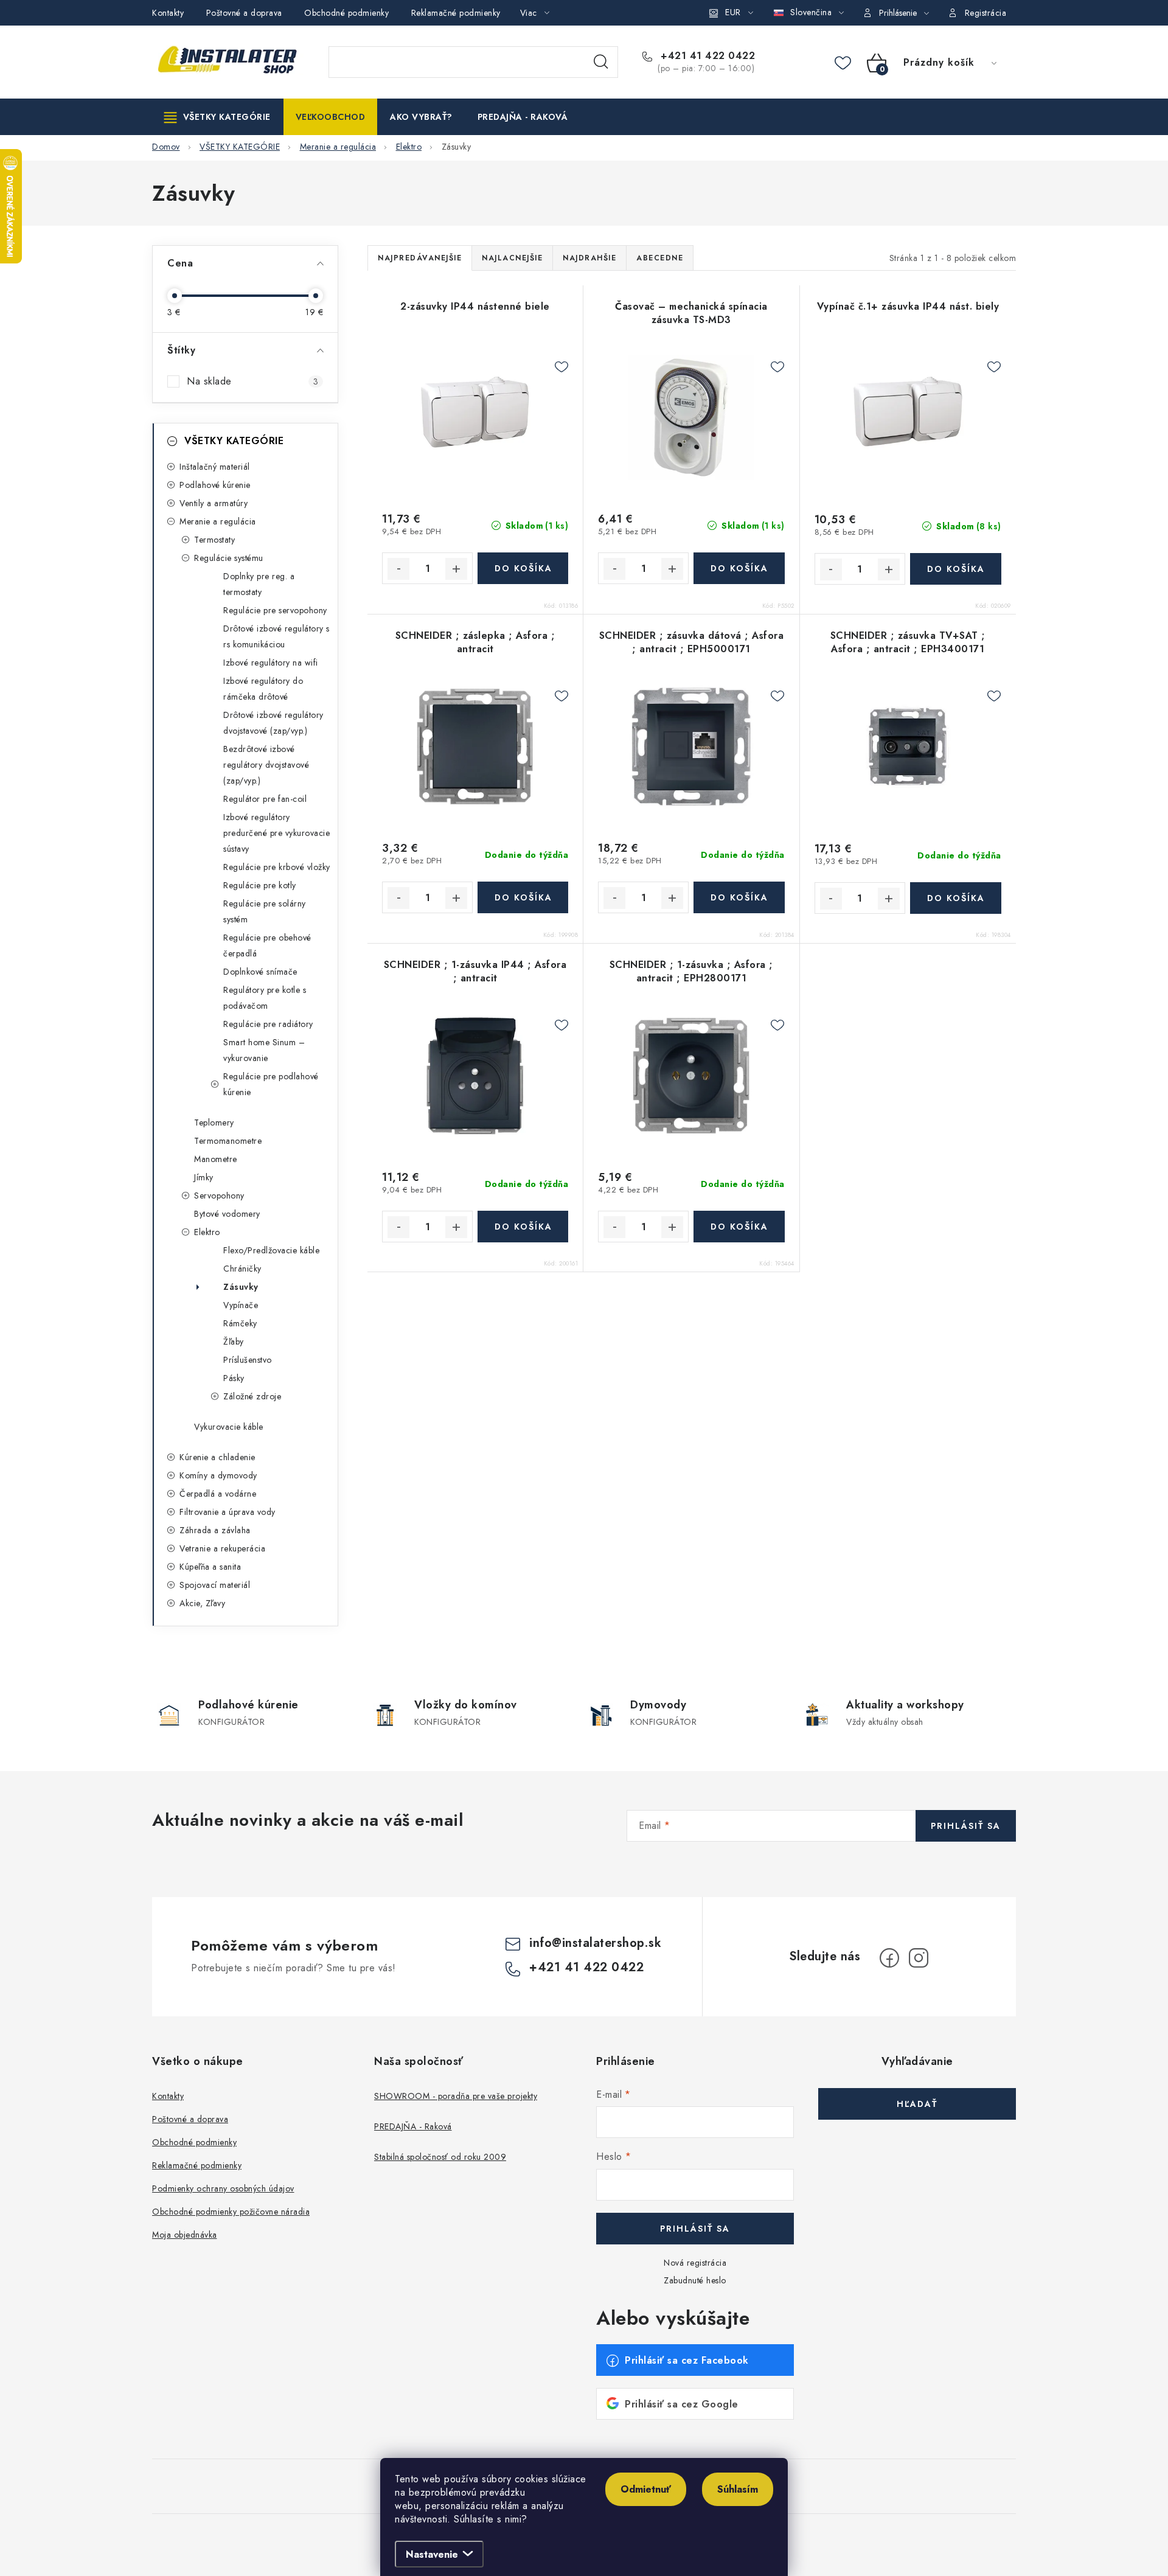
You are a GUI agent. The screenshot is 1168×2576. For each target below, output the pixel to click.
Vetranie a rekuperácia (222, 1548)
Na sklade (252, 381)
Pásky (234, 1378)
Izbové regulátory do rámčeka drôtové (263, 689)
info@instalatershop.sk (595, 1943)
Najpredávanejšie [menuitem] (420, 258)
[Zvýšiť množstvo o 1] (456, 569)
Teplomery (214, 1123)
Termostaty (214, 540)
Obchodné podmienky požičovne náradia (231, 2212)
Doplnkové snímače (260, 972)
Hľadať (601, 62)
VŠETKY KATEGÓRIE (234, 441)
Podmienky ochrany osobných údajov (223, 2188)
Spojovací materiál (215, 1585)
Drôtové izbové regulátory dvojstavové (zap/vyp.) (273, 723)
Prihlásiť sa (966, 1826)
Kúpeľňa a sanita (210, 1567)
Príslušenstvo (248, 1360)
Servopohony (219, 1196)
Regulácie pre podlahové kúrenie (271, 1084)
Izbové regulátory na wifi (271, 663)
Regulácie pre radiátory (268, 1024)
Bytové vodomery (227, 1214)
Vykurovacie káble (229, 1427)
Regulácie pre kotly (260, 885)
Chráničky (242, 1269)
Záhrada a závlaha (215, 1530)
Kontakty (168, 13)
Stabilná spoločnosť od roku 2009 (440, 2157)
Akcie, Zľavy (202, 1603)
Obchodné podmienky (346, 13)
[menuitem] (217, 117)
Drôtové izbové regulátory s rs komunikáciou (276, 636)
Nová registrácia (695, 2263)
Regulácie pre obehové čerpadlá (267, 945)
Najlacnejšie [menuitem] (512, 258)
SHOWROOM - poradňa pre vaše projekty (456, 2096)
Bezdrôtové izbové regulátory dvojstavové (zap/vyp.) (266, 765)
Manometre (216, 1159)
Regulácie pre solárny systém (265, 911)
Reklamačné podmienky (456, 13)
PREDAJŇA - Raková (413, 2126)
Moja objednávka (185, 2235)
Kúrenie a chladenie (217, 1457)
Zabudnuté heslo (695, 2280)
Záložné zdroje (252, 1396)
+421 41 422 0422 (706, 56)
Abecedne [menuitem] (660, 258)
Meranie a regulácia (218, 521)
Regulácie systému (229, 558)
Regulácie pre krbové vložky (277, 867)
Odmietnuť (646, 2489)
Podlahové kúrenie (215, 485)
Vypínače (241, 1305)
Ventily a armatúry (214, 503)
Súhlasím (738, 2489)
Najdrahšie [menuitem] (589, 258)
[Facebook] (889, 1958)
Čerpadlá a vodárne (218, 1494)
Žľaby (234, 1342)
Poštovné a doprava (244, 13)
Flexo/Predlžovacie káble (271, 1250)
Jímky (204, 1177)
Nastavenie (432, 2554)
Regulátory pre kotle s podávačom (265, 998)
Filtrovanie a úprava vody (228, 1512)
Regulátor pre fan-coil (265, 799)
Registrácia (986, 13)
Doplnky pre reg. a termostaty (259, 584)
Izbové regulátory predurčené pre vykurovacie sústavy (276, 833)
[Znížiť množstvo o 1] (398, 569)
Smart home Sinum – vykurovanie (264, 1050)
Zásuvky (241, 1287)
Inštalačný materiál (215, 467)
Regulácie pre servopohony (275, 610)
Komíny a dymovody (218, 1475)
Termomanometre (228, 1141)
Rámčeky (240, 1323)
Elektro (207, 1232)
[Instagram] (919, 1958)
